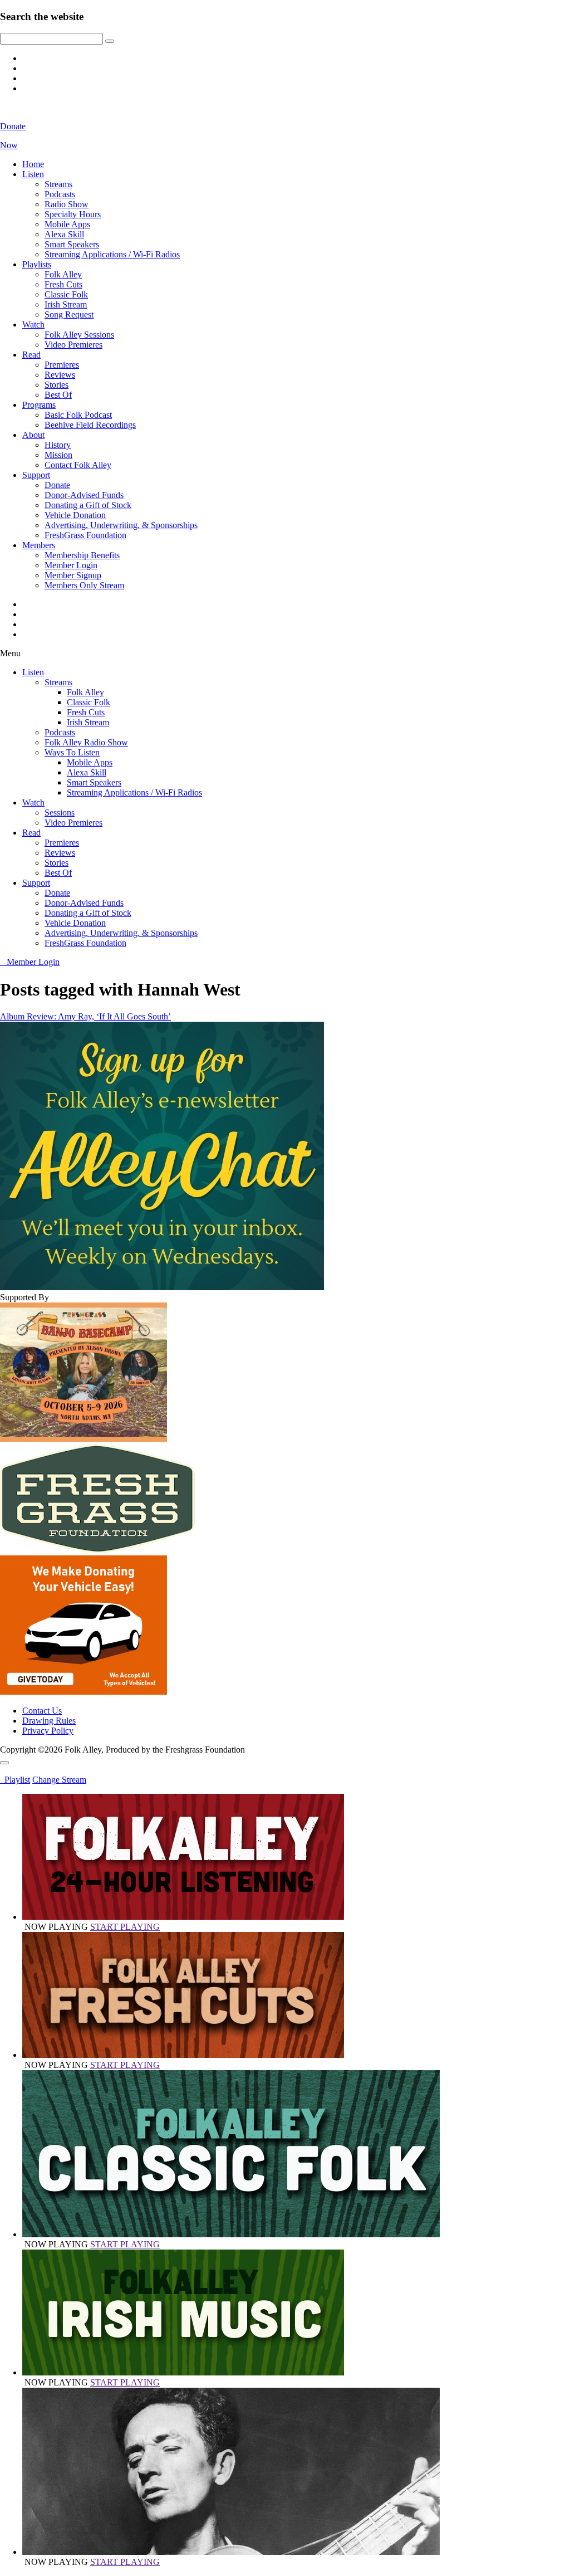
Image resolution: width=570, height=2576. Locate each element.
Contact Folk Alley (78, 465)
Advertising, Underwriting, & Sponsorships (121, 525)
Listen (33, 174)
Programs (39, 405)
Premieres (62, 365)
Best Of (58, 395)
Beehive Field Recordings (90, 425)
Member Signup (73, 575)
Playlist (15, 1780)
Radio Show (67, 204)
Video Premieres (73, 345)
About (33, 435)
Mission (58, 455)
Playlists (37, 264)
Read (31, 355)
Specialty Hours (73, 214)
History (58, 445)
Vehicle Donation (75, 515)
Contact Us (42, 1711)
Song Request (69, 314)
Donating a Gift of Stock (88, 505)
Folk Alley (63, 274)
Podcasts (60, 194)
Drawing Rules (49, 1721)
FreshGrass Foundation (85, 535)
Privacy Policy (48, 1731)
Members (39, 545)
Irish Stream (66, 304)
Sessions (60, 813)
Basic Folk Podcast (78, 415)
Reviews (60, 375)
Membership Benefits (82, 555)
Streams (58, 184)
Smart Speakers (72, 244)
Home (33, 164)
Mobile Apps (67, 224)
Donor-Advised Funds (84, 495)
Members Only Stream (84, 585)
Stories (56, 385)
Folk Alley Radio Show (86, 742)
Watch (33, 325)
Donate (57, 485)
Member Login (71, 565)
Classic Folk (66, 294)
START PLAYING (125, 1927)
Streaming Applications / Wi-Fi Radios (112, 254)
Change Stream (59, 1780)
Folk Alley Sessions (79, 335)
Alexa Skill (64, 234)
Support (36, 475)
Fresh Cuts (63, 284)
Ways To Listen (72, 752)
